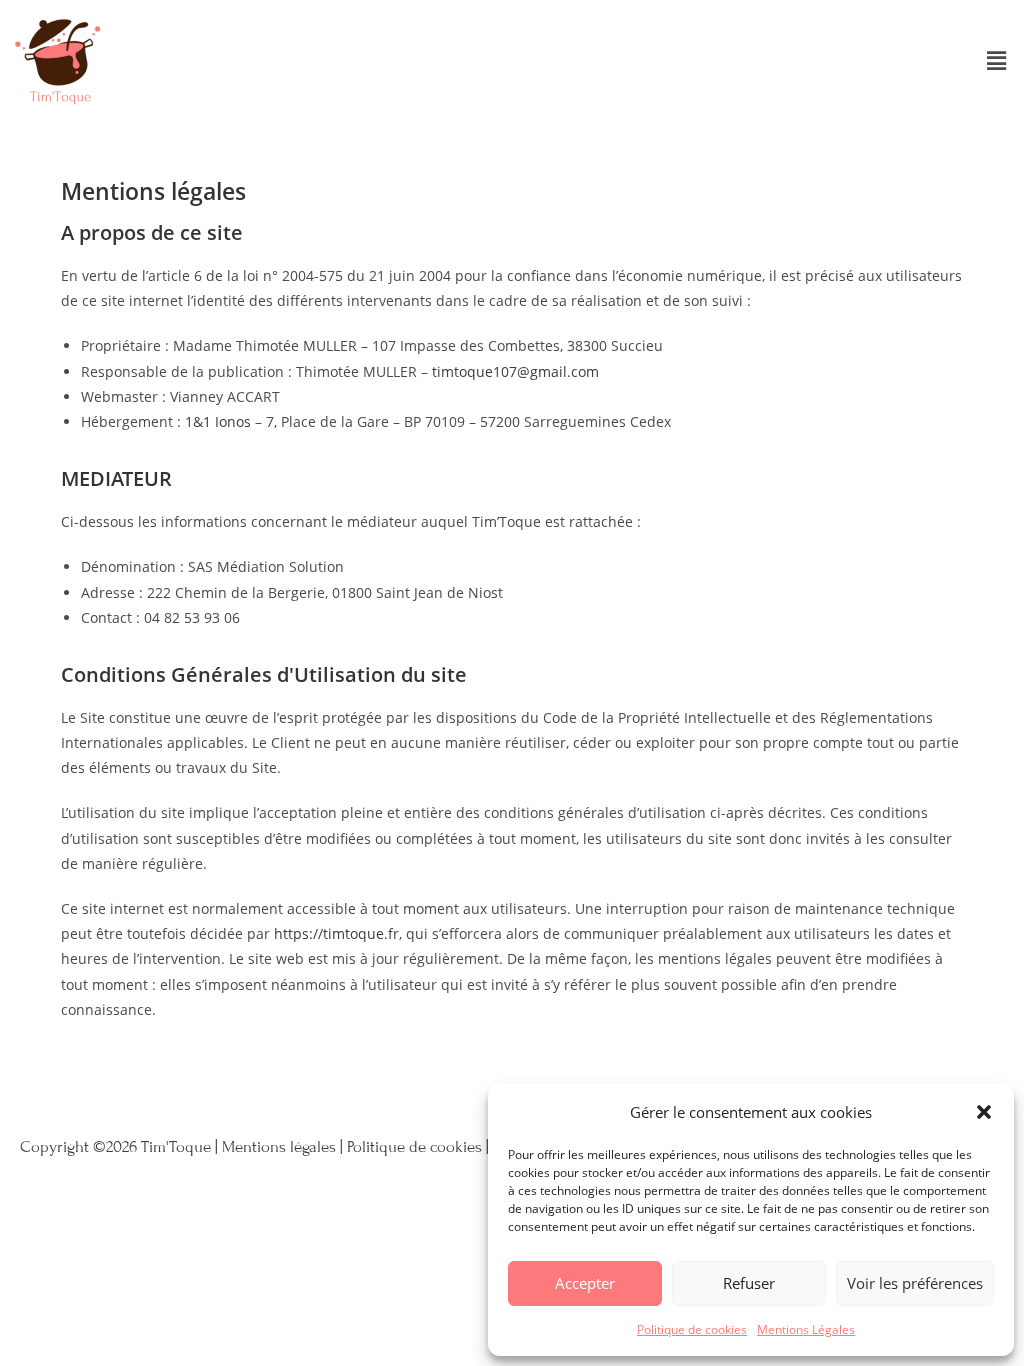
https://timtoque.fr (336, 933)
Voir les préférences (915, 1283)
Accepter (585, 1283)
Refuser (749, 1283)
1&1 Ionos (218, 421)
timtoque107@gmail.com (515, 371)
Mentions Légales (806, 1329)
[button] (984, 1112)
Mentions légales (279, 1147)
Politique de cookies (692, 1329)
